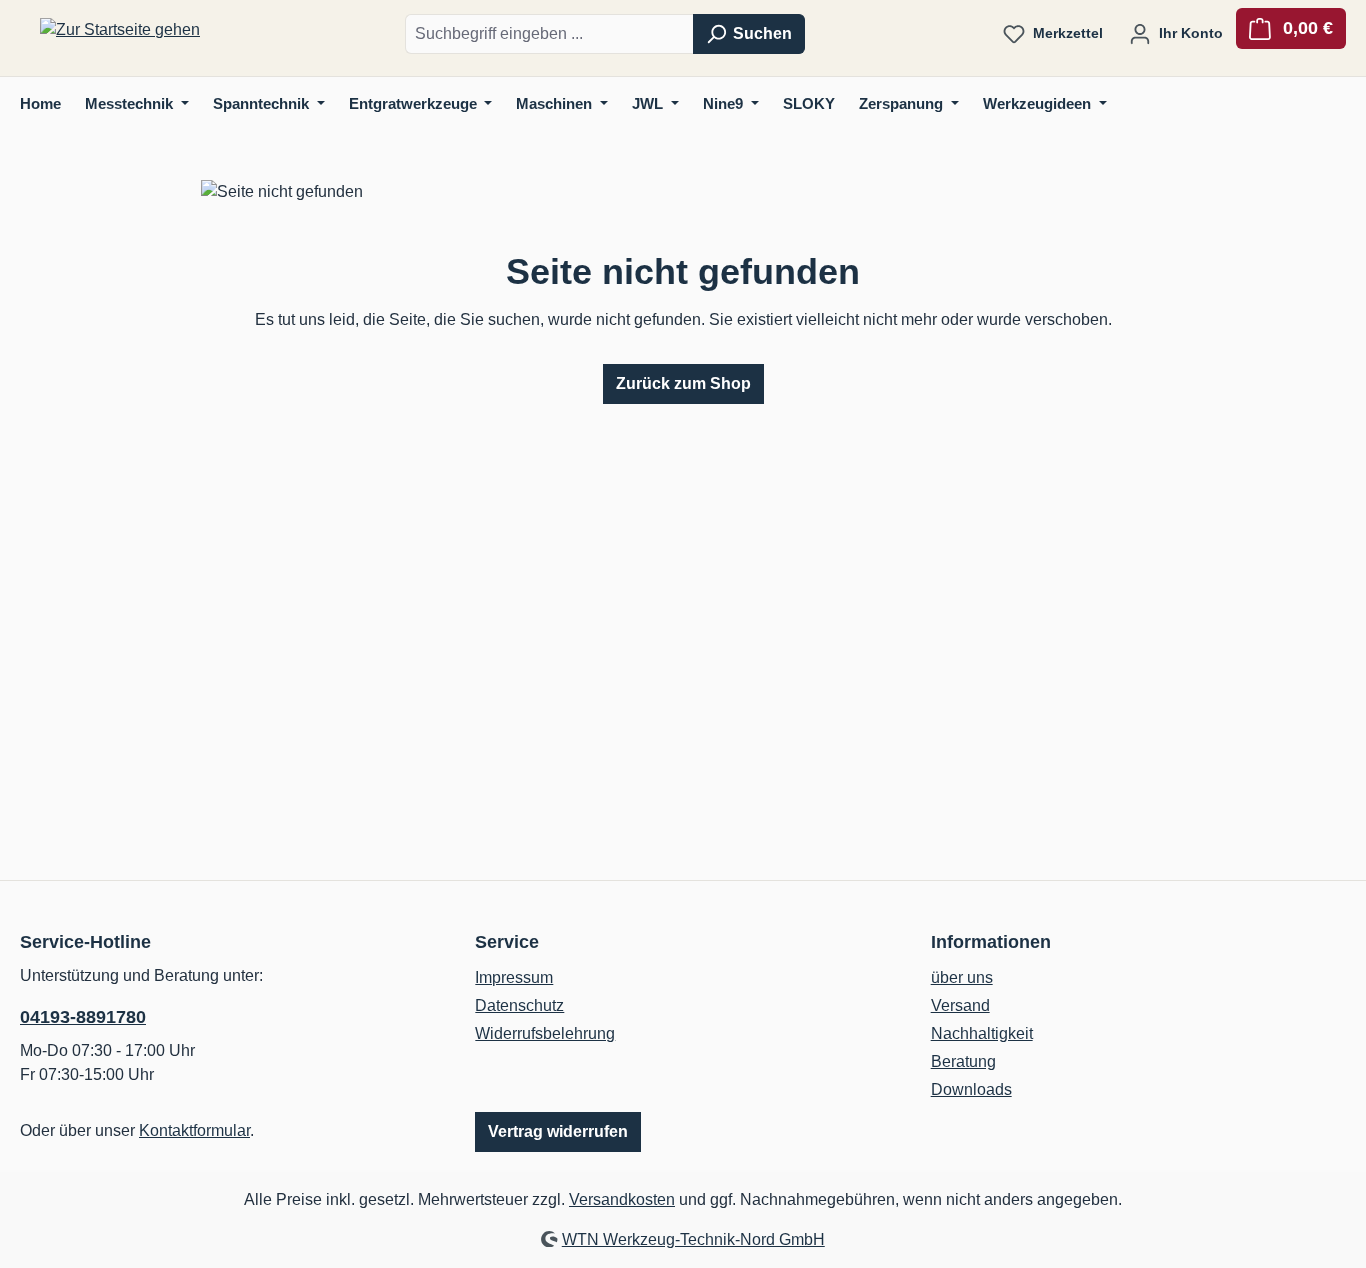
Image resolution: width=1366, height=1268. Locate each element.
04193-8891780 (83, 1017)
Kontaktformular (194, 1130)
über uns (962, 977)
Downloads (971, 1089)
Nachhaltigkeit (982, 1033)
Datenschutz (519, 1005)
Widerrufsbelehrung (545, 1033)
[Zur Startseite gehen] (120, 30)
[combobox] (549, 34)
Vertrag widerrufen (558, 1131)
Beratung (963, 1061)
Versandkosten (622, 1199)
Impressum (514, 977)
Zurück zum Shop (683, 383)
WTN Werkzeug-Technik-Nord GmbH (693, 1239)
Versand (960, 1005)
